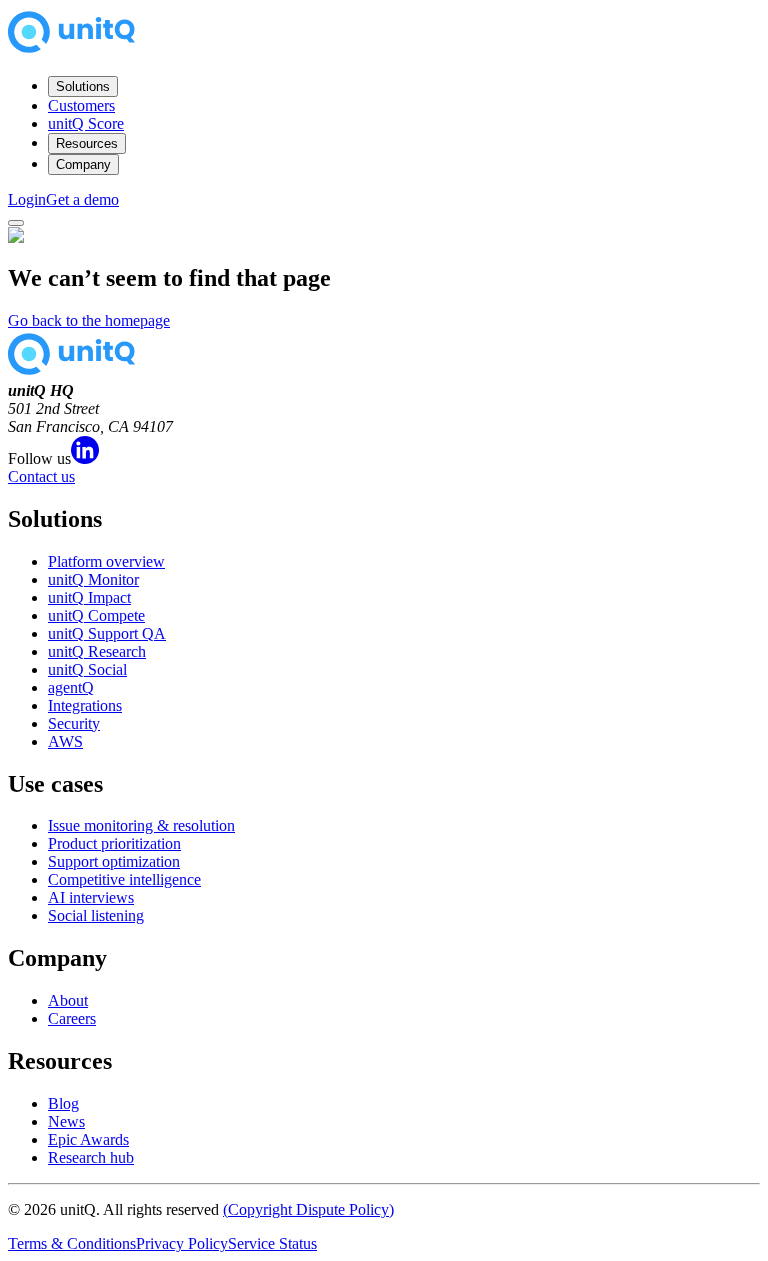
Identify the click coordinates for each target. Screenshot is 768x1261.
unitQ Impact (89, 597)
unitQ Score (86, 123)
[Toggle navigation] (16, 223)
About (68, 1000)
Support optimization (114, 861)
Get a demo (82, 199)
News (66, 1121)
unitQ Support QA (107, 633)
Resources (87, 143)
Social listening (96, 915)
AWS (65, 741)
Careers (72, 1018)
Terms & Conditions (72, 1243)
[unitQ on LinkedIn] (85, 458)
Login (27, 199)
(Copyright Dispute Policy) (308, 1209)
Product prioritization (114, 843)
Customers (81, 105)
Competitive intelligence (124, 879)
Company (83, 164)
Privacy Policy (182, 1243)
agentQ (71, 687)
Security (74, 723)
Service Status (272, 1243)
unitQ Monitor (93, 579)
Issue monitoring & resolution (141, 825)
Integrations (85, 705)
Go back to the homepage (89, 320)
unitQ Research (97, 651)
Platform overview (106, 561)
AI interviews (91, 897)
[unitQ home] (71, 50)
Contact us (41, 476)
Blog (63, 1103)
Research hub (91, 1157)
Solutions (83, 86)
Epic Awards (88, 1139)
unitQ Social (87, 669)
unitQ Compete (96, 615)
